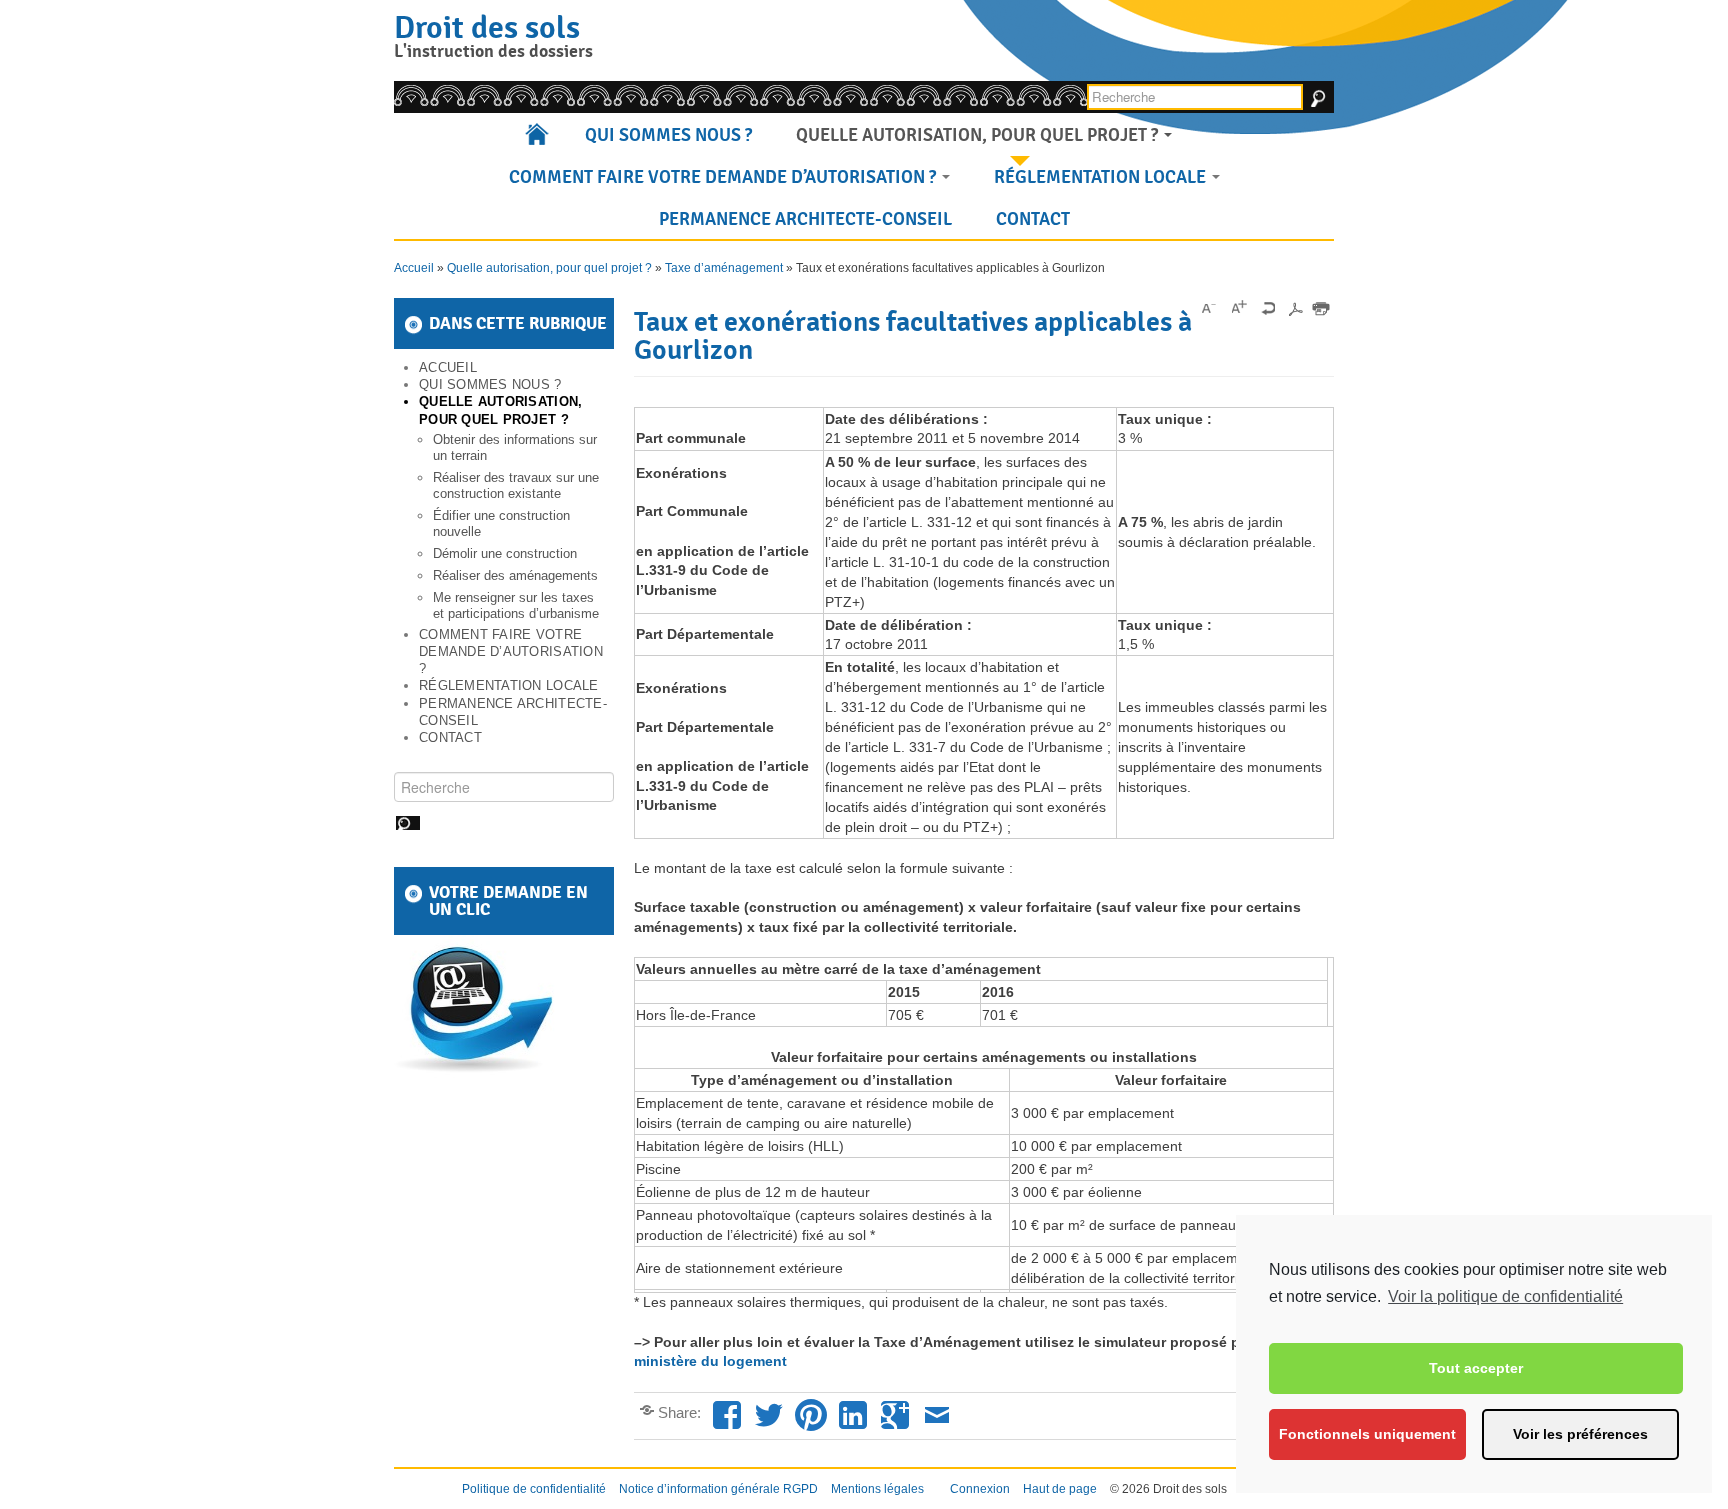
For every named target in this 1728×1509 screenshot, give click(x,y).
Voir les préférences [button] (1580, 1434)
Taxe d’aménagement (724, 268)
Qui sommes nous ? (668, 135)
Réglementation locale (1102, 177)
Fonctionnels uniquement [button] (1367, 1434)
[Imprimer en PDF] (1295, 308)
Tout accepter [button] (1476, 1368)
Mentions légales (877, 1489)
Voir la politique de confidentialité (1505, 1296)
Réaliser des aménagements (515, 575)
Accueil (538, 135)
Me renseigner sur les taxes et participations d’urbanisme (516, 605)
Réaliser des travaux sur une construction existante (516, 485)
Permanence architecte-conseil (805, 219)
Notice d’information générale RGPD (718, 1489)
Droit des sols (487, 27)
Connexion (980, 1489)
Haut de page (1060, 1489)
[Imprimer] (1321, 308)
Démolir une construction (505, 553)
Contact (1033, 219)
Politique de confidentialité (534, 1489)
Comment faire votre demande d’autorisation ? (724, 177)
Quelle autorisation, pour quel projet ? (979, 135)
